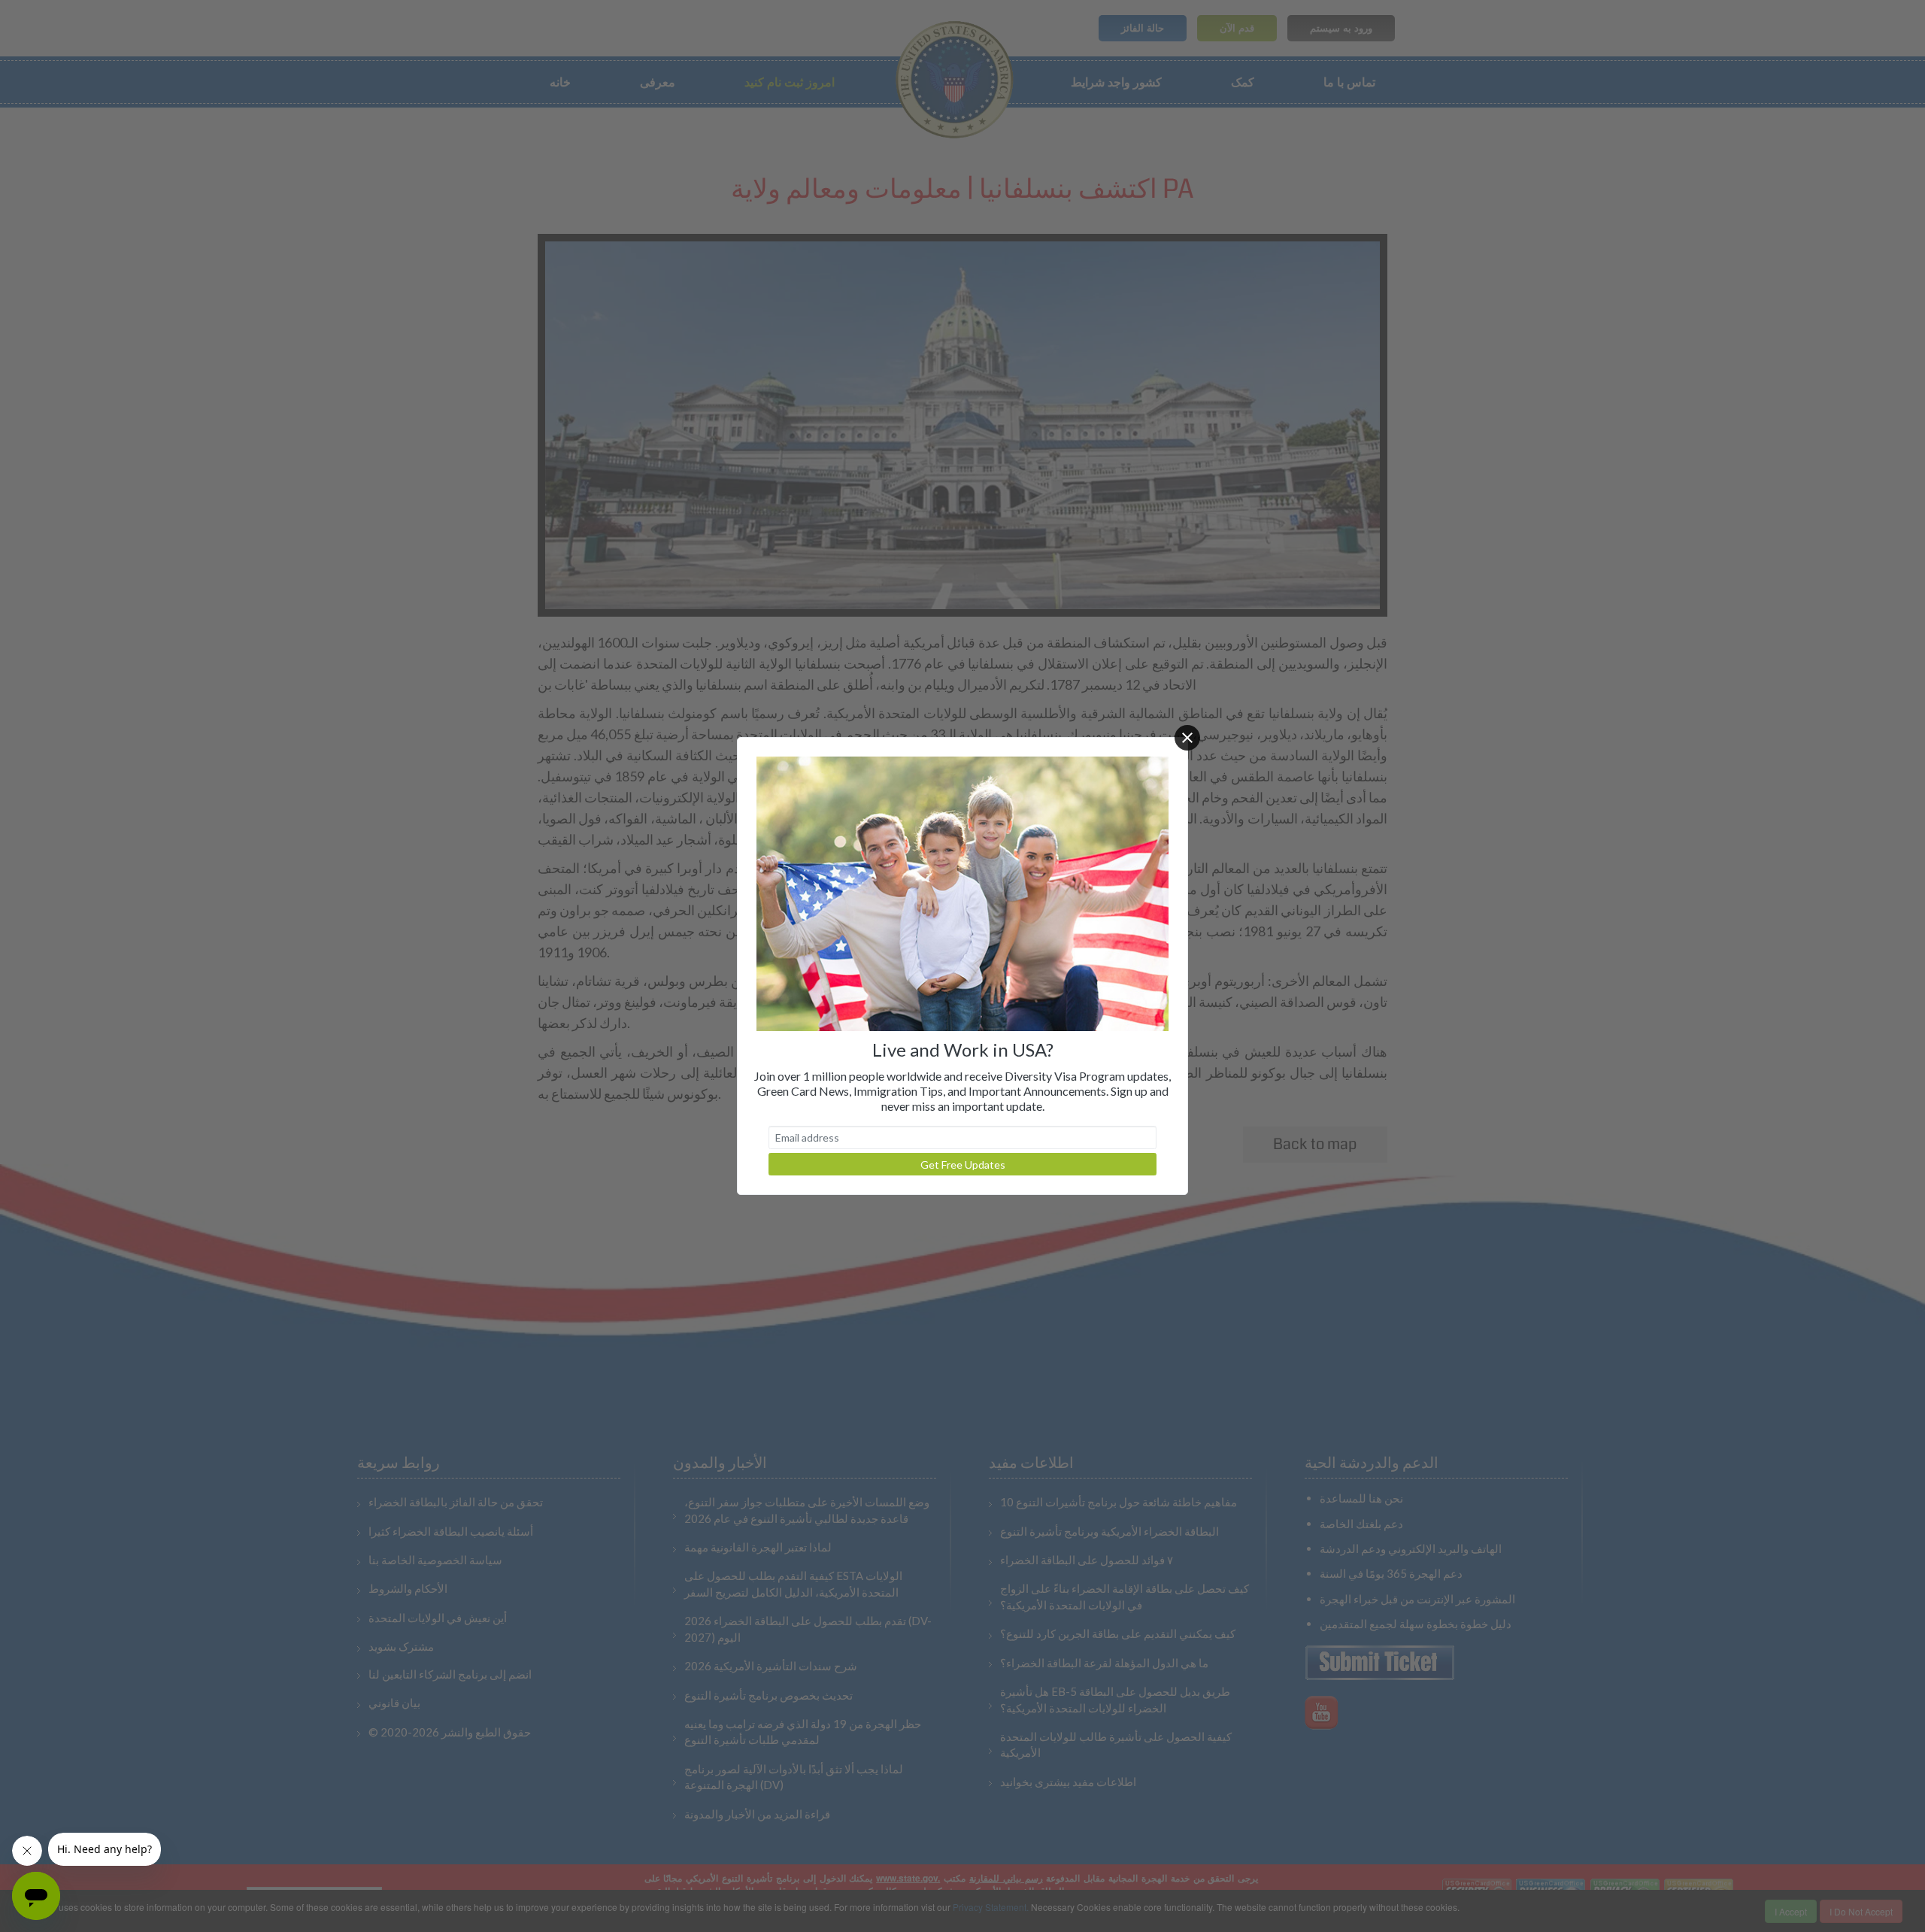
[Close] (1187, 738)
